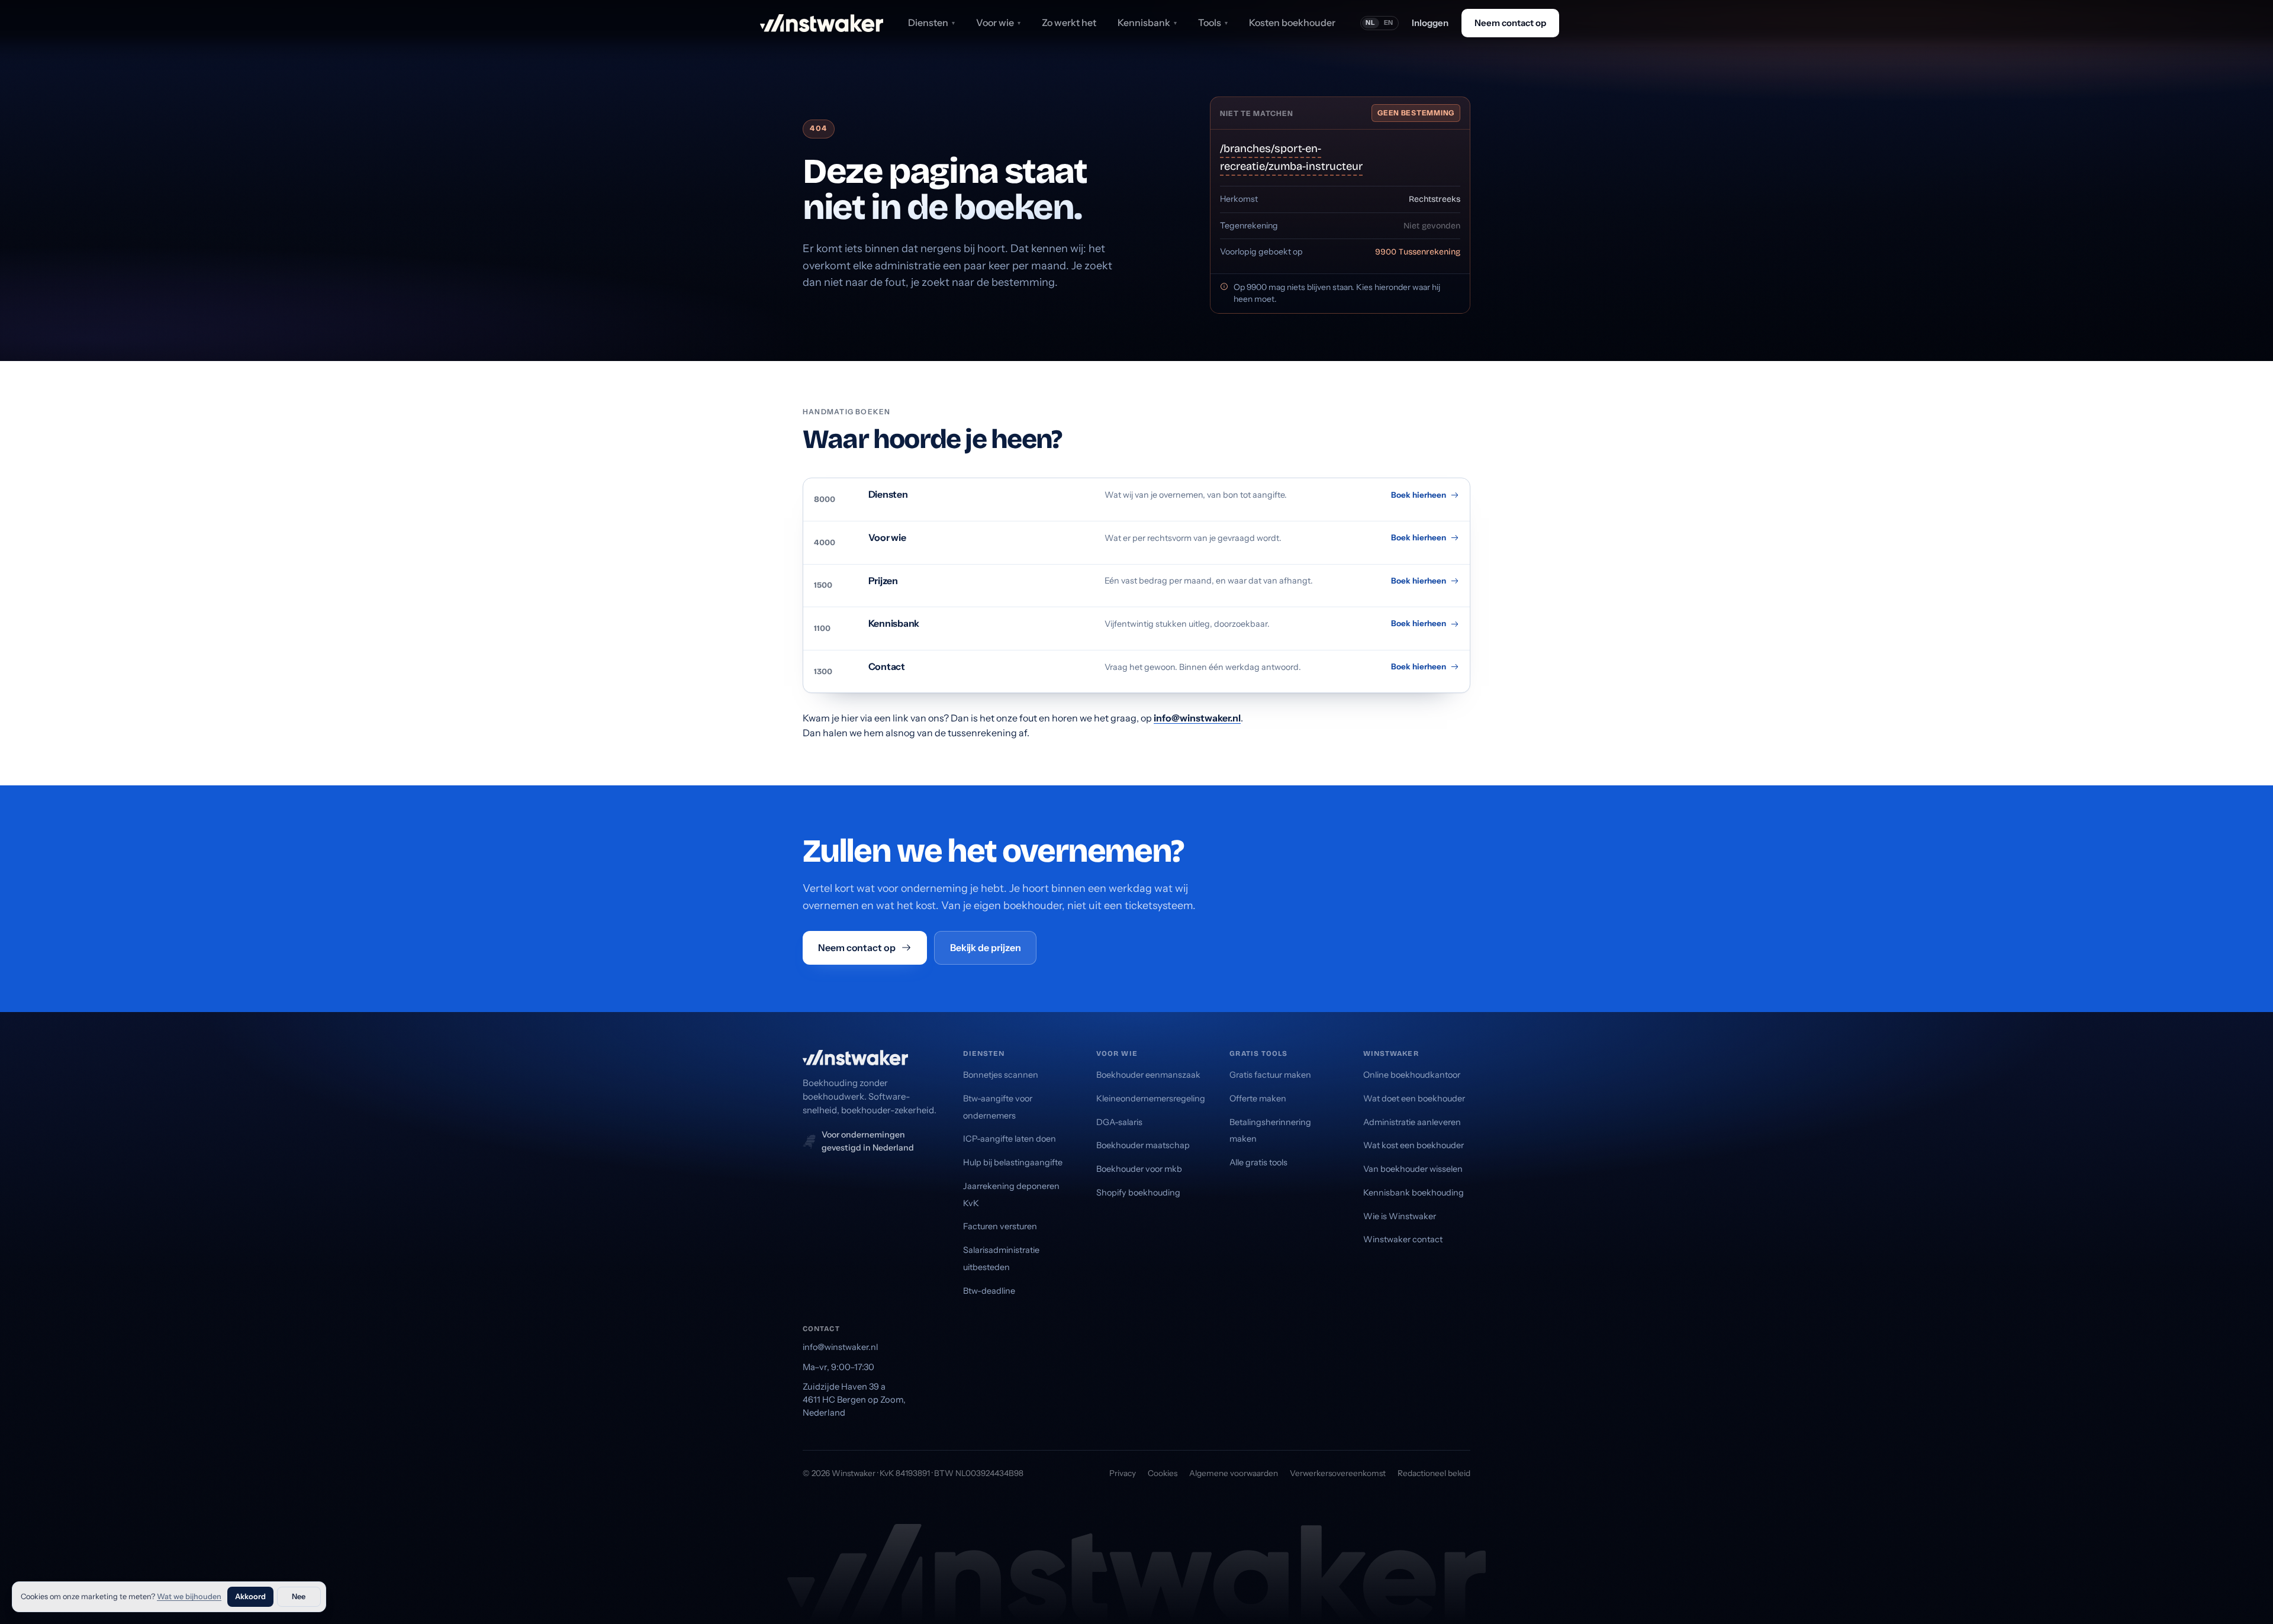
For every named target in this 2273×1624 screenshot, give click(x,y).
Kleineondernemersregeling (1151, 1098)
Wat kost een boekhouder (1414, 1145)
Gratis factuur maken (1270, 1075)
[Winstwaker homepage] (822, 23)
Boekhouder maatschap (1143, 1145)
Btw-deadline (989, 1291)
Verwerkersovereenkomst (1338, 1473)
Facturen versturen (1000, 1226)
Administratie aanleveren (1412, 1122)
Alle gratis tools (1258, 1162)
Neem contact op (1510, 23)
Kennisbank (1147, 22)
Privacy (1123, 1473)
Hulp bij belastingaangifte (1013, 1162)
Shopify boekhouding (1138, 1193)
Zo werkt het (1069, 22)
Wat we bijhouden (189, 1596)
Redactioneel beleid (1434, 1473)
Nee (299, 1596)
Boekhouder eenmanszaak (1148, 1075)
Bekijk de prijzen (986, 948)
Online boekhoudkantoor (1412, 1075)
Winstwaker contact (1403, 1239)
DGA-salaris (1119, 1122)
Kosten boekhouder (1292, 22)
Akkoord (250, 1596)
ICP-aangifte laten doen (1010, 1139)
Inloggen (1430, 23)
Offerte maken (1258, 1098)
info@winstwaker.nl (1197, 718)
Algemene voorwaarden (1234, 1473)
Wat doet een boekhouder (1414, 1098)
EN (1389, 22)
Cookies (1163, 1473)
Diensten (931, 22)
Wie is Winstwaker (1400, 1216)
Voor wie (998, 22)
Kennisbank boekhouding (1414, 1193)
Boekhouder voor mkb (1139, 1169)
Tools (1213, 22)
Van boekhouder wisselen (1413, 1169)
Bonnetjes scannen (1001, 1075)
